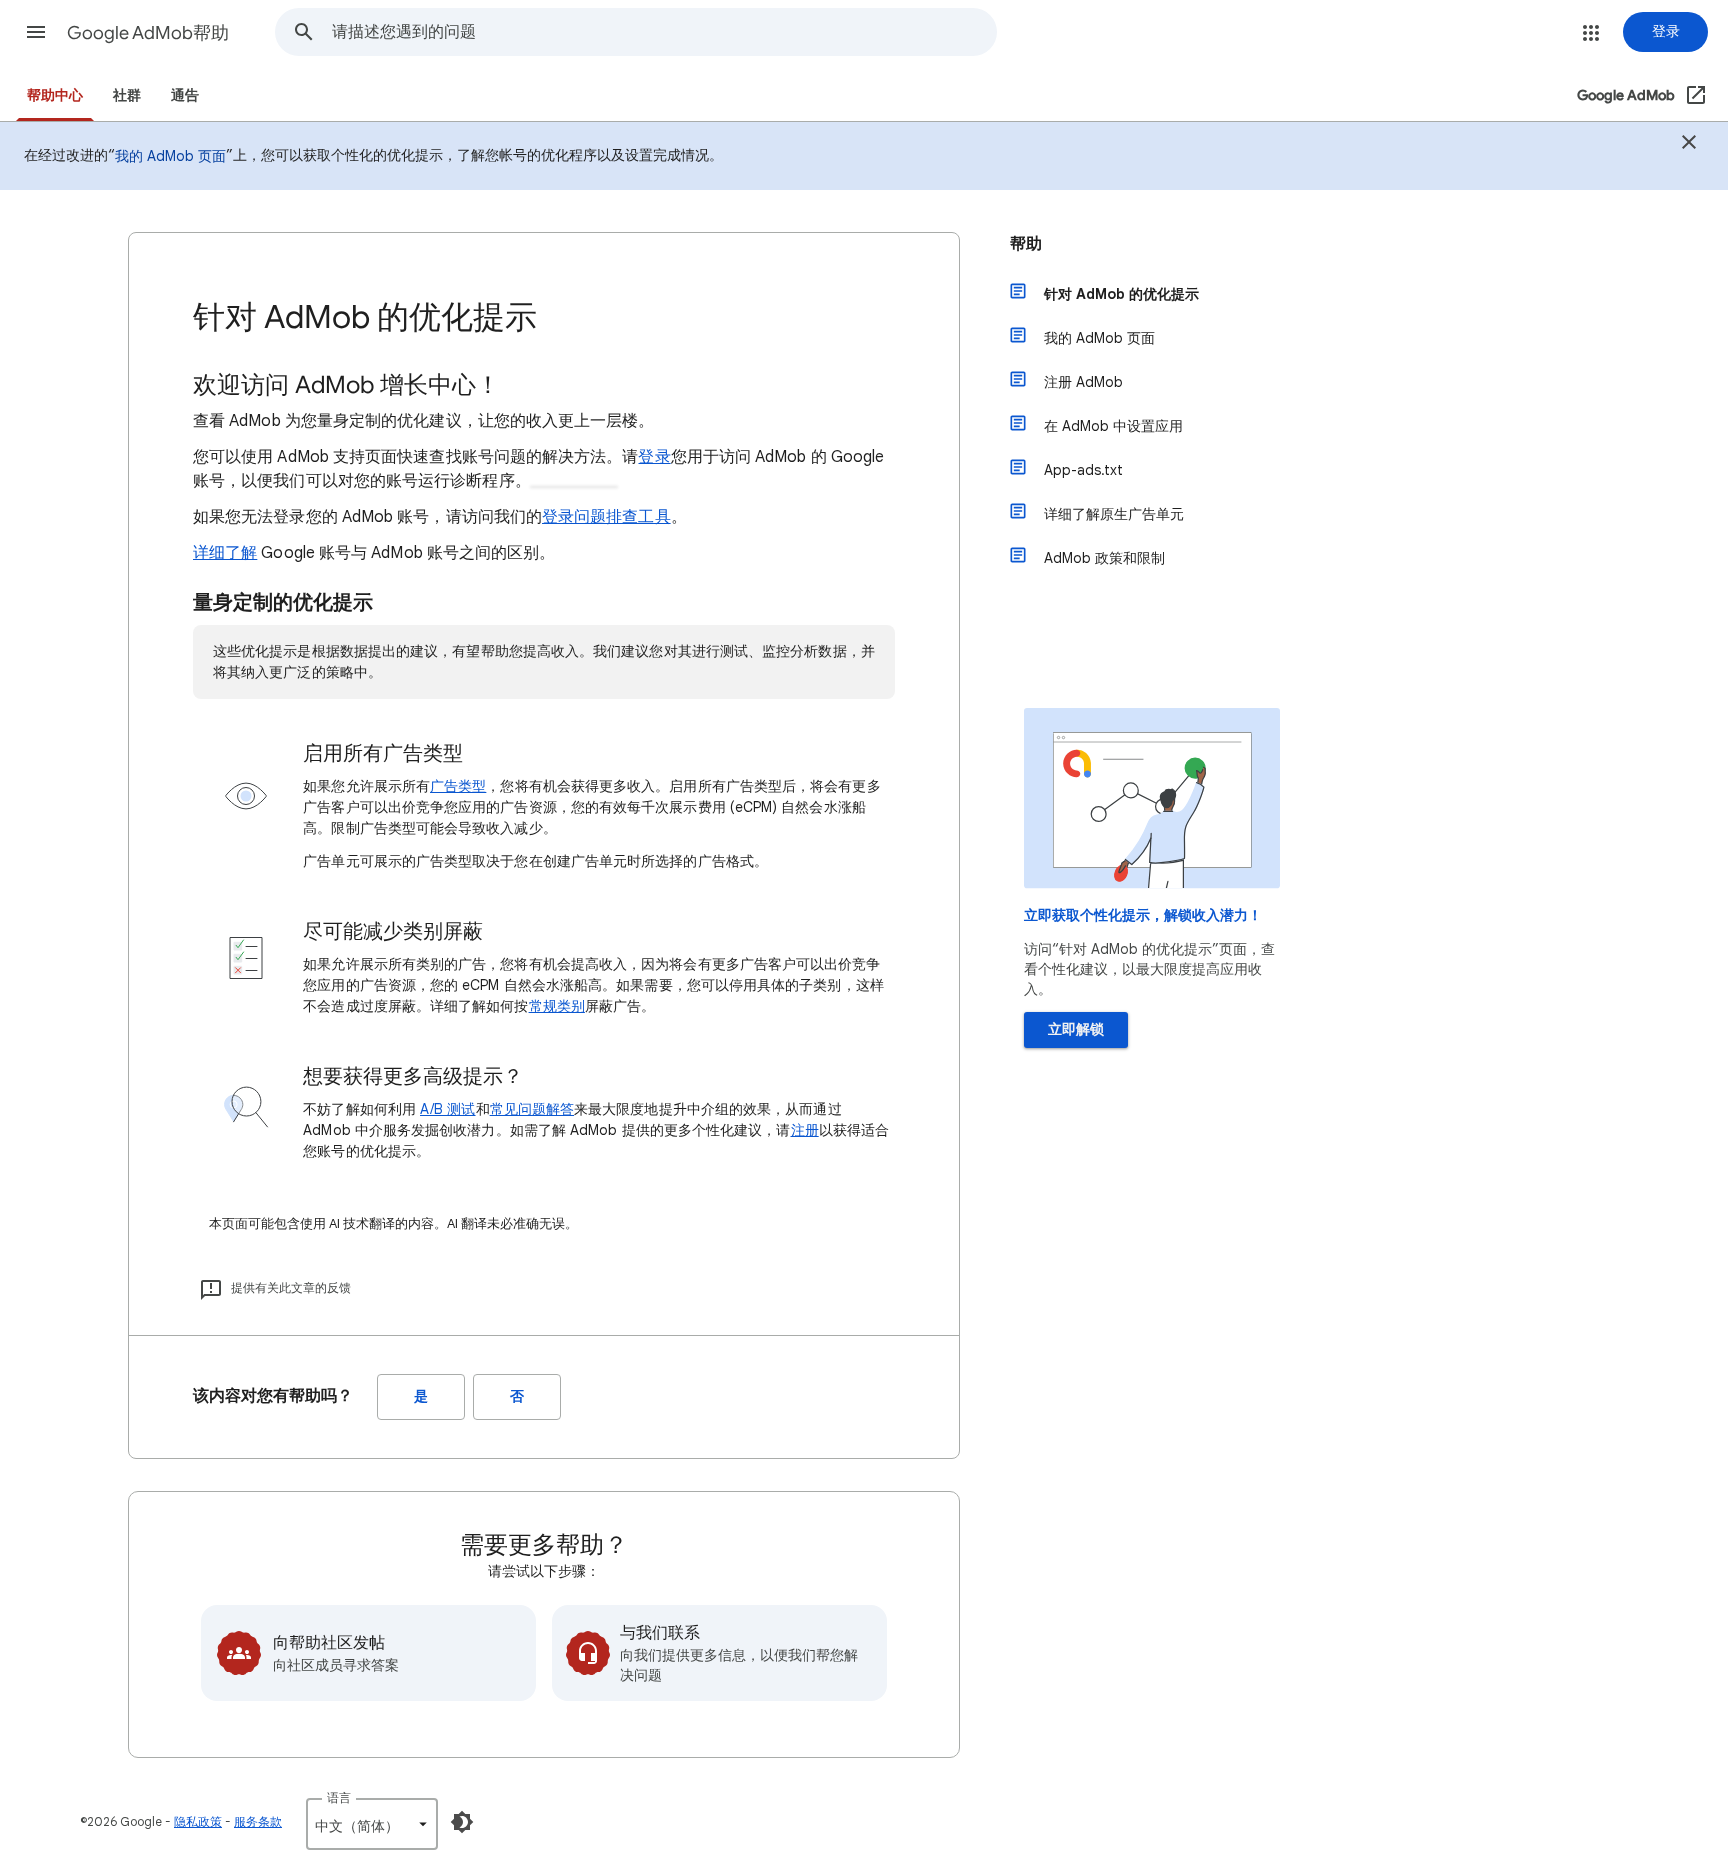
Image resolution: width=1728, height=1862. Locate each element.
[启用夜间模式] (462, 1822)
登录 (654, 457)
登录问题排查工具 (606, 517)
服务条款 (258, 1821)
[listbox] (372, 1824)
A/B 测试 (447, 1109)
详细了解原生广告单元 (1114, 514)
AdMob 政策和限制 (1104, 558)
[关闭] (1689, 145)
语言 (339, 1797)
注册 (805, 1130)
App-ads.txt (1083, 470)
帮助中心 (55, 95)
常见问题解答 (532, 1109)
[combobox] (664, 32)
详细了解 (225, 553)
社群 (127, 95)
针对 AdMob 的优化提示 (1121, 294)
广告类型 (458, 786)
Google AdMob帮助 (148, 33)
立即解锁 (1076, 1029)
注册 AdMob (1083, 382)
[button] (36, 32)
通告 (185, 95)
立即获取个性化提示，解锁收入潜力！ (1143, 915)
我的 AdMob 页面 (170, 156)
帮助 (1026, 244)
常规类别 (557, 1006)
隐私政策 (198, 1821)
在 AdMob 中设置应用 (1113, 426)
